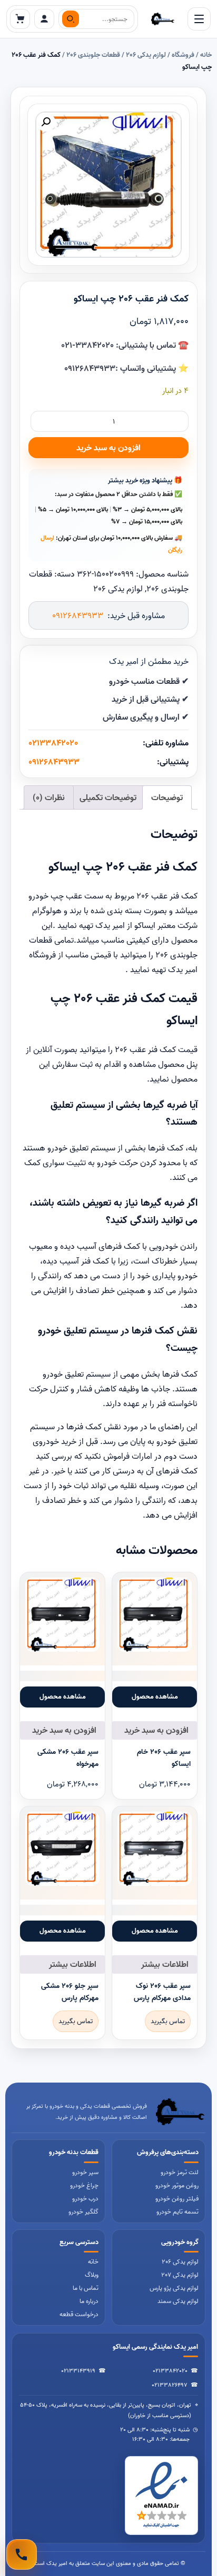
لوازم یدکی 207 (180, 2275)
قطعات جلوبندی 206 (93, 55)
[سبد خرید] (20, 19)
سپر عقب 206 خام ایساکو (164, 1757)
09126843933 (90, 368)
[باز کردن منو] (199, 19)
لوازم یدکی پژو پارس (174, 2288)
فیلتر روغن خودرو (177, 2199)
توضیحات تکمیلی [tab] (108, 797)
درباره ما (89, 2301)
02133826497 (170, 2385)
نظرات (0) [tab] (49, 797)
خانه (206, 55)
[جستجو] (71, 19)
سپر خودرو (85, 2172)
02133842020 (53, 743)
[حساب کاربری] (44, 19)
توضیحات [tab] (167, 797)
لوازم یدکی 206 (146, 55)
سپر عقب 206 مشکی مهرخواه (68, 1757)
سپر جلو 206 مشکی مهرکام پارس (70, 1992)
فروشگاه (183, 55)
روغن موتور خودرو (177, 2185)
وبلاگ (92, 2275)
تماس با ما (86, 2288)
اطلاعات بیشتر (165, 1964)
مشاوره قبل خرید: (108, 615)
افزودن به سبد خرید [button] (156, 1730)
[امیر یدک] (163, 19)
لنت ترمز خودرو (180, 2172)
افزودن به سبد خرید (108, 448)
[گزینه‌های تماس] (22, 2554)
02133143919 (78, 2371)
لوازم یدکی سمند (178, 2301)
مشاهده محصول (155, 1696)
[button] (46, 122)
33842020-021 (87, 345)
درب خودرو (85, 2199)
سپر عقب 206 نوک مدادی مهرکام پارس (162, 1992)
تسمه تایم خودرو (177, 2212)
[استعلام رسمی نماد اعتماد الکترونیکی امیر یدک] (161, 2496)
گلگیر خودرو (83, 2212)
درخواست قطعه (79, 2314)
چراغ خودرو (84, 2185)
